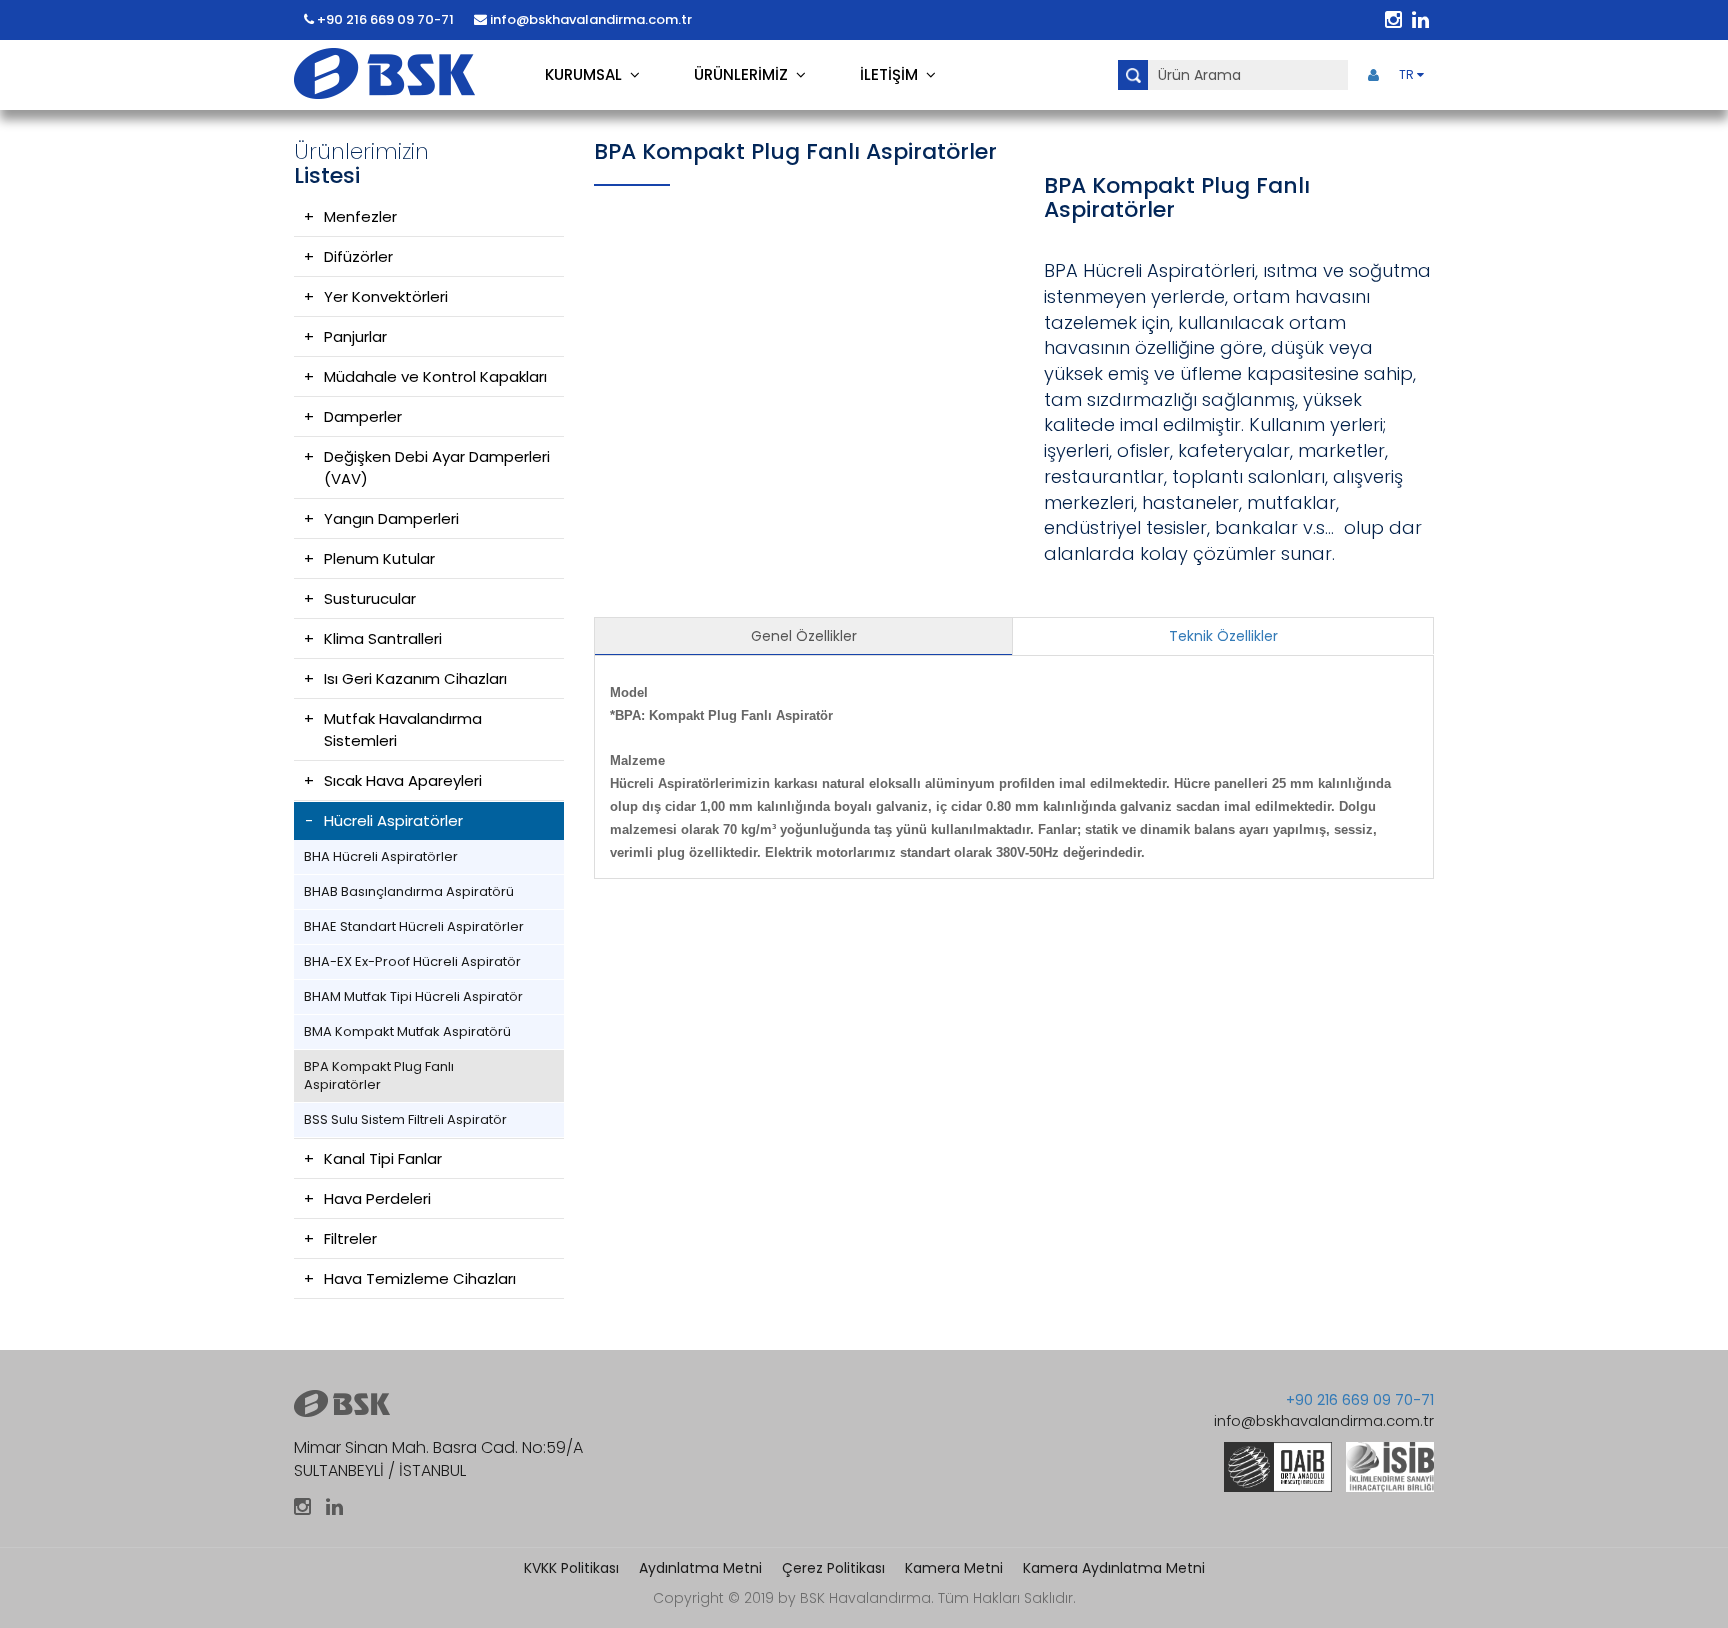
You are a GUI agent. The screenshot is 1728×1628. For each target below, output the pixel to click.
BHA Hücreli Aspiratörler (381, 856)
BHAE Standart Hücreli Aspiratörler (414, 926)
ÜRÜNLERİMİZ (745, 74)
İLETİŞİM (893, 74)
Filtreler (350, 1238)
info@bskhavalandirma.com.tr (589, 19)
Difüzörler (358, 256)
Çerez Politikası (833, 1568)
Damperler (363, 416)
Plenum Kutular (379, 558)
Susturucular (370, 598)
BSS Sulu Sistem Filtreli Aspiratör (405, 1119)
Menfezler (360, 216)
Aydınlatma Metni (700, 1568)
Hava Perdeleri (377, 1198)
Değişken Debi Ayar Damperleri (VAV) (437, 467)
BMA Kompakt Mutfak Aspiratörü (407, 1031)
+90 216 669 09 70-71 (384, 19)
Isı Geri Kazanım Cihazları (415, 678)
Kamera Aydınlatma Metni (1114, 1568)
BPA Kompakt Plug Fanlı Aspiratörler (379, 1075)
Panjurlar (355, 336)
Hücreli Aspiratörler (393, 820)
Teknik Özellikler (1223, 636)
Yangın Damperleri (391, 518)
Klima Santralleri (383, 638)
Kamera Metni (954, 1568)
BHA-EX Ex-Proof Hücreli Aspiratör (412, 961)
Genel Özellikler (804, 636)
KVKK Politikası (571, 1568)
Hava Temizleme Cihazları (420, 1278)
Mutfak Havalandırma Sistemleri (403, 729)
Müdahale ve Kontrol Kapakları (435, 376)
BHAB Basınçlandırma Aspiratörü (409, 891)
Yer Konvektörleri (386, 296)
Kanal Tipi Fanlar (383, 1158)
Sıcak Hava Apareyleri (403, 780)
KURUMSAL (587, 74)
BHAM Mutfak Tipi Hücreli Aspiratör (413, 996)
